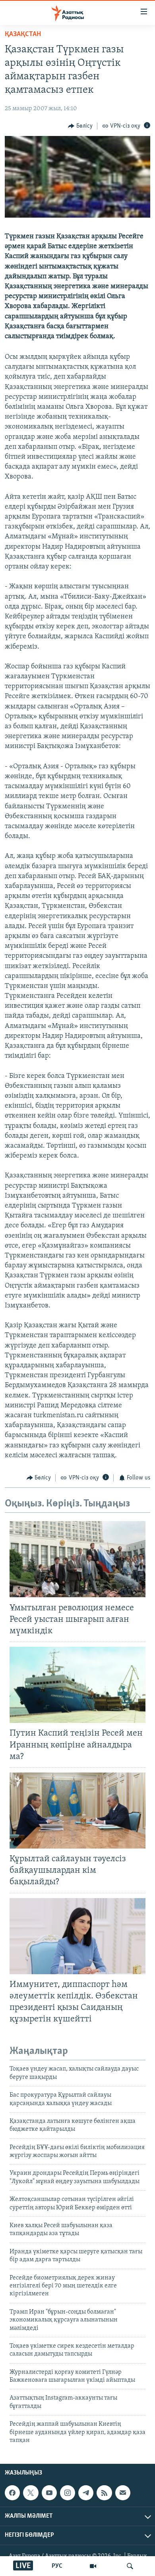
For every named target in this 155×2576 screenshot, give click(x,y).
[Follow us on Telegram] (86, 2493)
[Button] (80, 126)
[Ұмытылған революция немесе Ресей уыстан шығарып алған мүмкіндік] (77, 1559)
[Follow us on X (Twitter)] (31, 2493)
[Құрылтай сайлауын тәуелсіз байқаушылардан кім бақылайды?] (77, 1810)
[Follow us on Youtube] (49, 2493)
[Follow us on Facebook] (12, 2493)
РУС (57, 2566)
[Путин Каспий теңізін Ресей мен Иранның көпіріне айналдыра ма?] (77, 1685)
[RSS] (104, 2493)
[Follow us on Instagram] (68, 2493)
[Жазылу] (123, 2493)
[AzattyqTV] (93, 2566)
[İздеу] (130, 2566)
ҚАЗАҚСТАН (23, 34)
